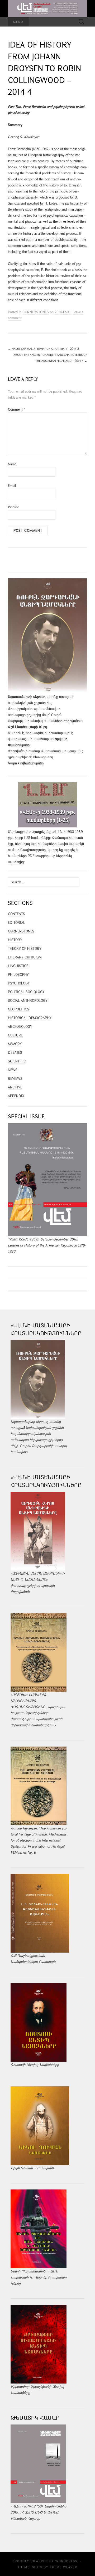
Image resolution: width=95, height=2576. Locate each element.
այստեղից (16, 862)
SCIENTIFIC (17, 1061)
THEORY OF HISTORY (25, 948)
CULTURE (15, 1035)
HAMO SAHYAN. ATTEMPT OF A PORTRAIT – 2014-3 (43, 349)
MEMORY (15, 1044)
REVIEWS (15, 1078)
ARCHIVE (15, 1087)
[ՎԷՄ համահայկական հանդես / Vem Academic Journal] (47, 9)
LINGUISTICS (18, 966)
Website (13, 507)
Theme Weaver (64, 2567)
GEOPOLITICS (19, 1009)
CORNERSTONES (36, 312)
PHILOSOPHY (18, 974)
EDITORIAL (16, 922)
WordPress (66, 2561)
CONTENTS (16, 914)
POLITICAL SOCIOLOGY (26, 992)
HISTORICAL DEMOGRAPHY (30, 1018)
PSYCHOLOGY (19, 983)
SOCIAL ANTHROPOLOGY (28, 1000)
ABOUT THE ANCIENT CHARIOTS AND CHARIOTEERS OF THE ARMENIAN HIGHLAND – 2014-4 (50, 358)
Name (12, 464)
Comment (16, 409)
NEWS (13, 1070)
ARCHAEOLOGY (20, 1026)
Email (12, 486)
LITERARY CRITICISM (25, 957)
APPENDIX (16, 1096)
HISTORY (15, 940)
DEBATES (15, 1052)
